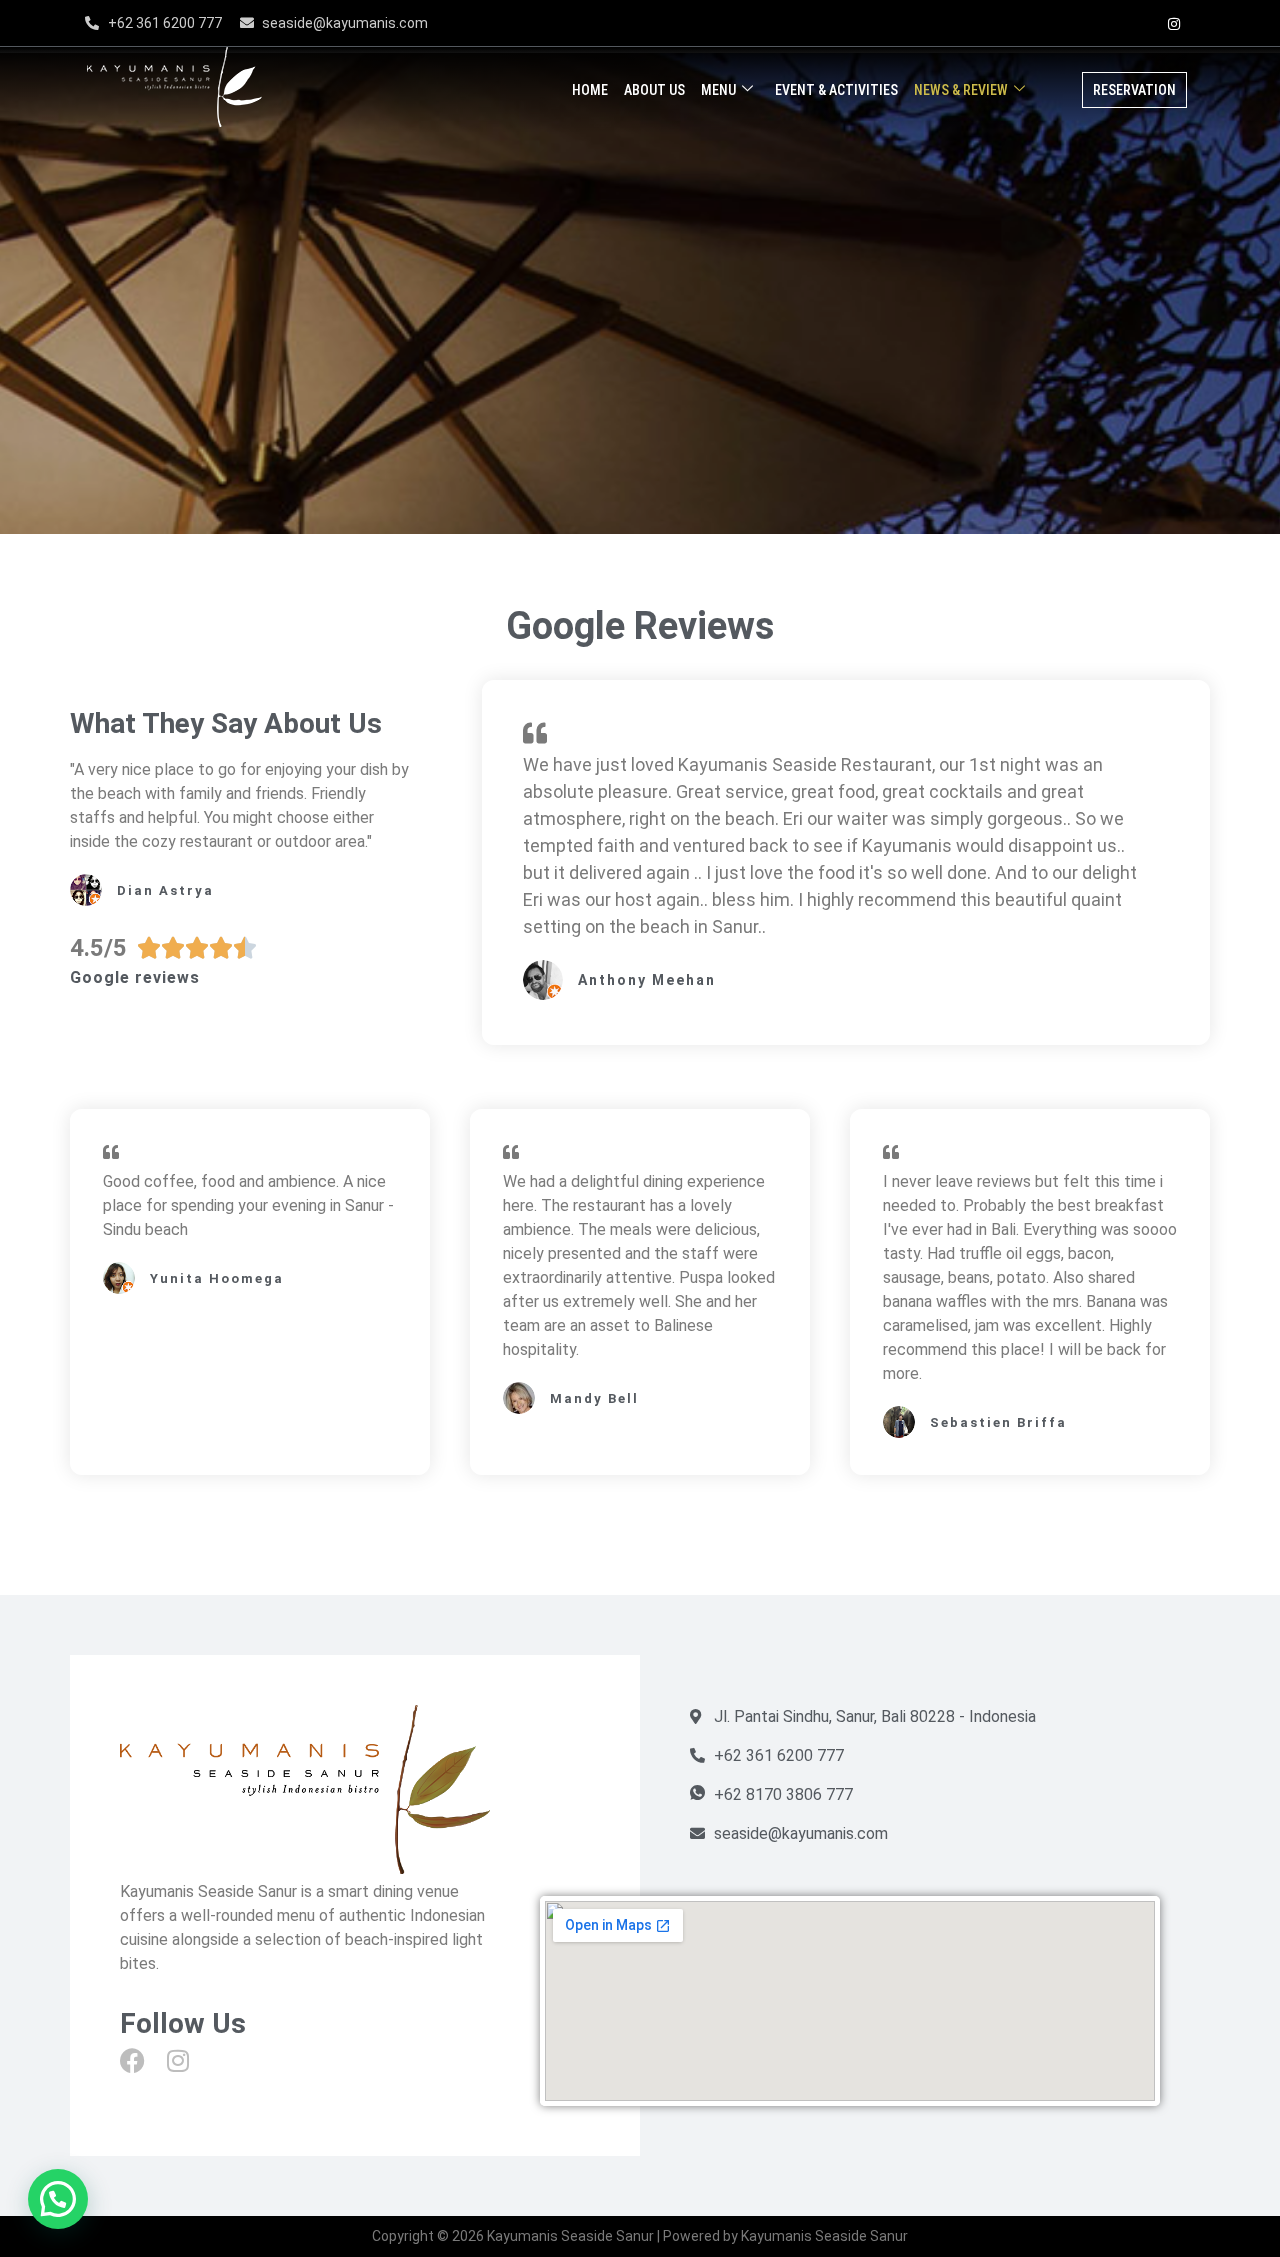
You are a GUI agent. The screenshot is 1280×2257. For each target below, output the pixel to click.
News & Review (961, 90)
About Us (654, 90)
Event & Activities (836, 90)
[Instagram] (1174, 23)
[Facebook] (1133, 23)
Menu (718, 90)
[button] (58, 2199)
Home (590, 90)
